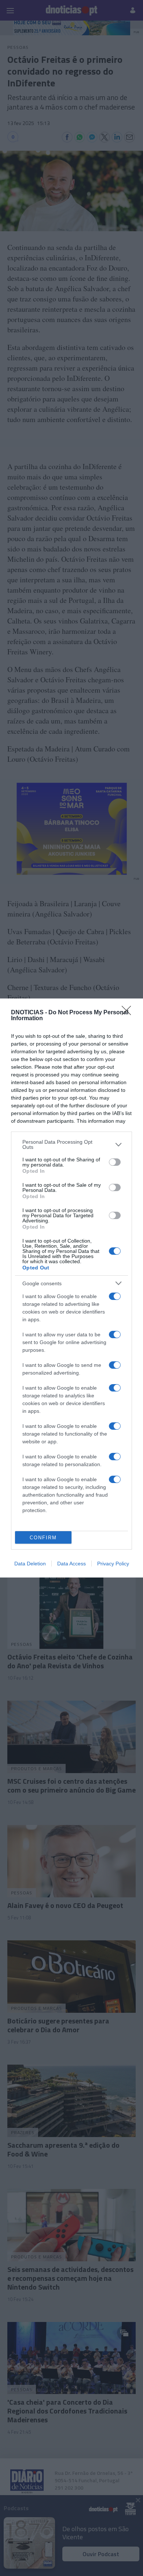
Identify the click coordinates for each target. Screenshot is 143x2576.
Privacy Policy (113, 1564)
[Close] (129, 1013)
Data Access (71, 1564)
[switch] (115, 1162)
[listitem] (71, 1144)
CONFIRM (43, 1538)
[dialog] (71, 1288)
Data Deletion (30, 1564)
